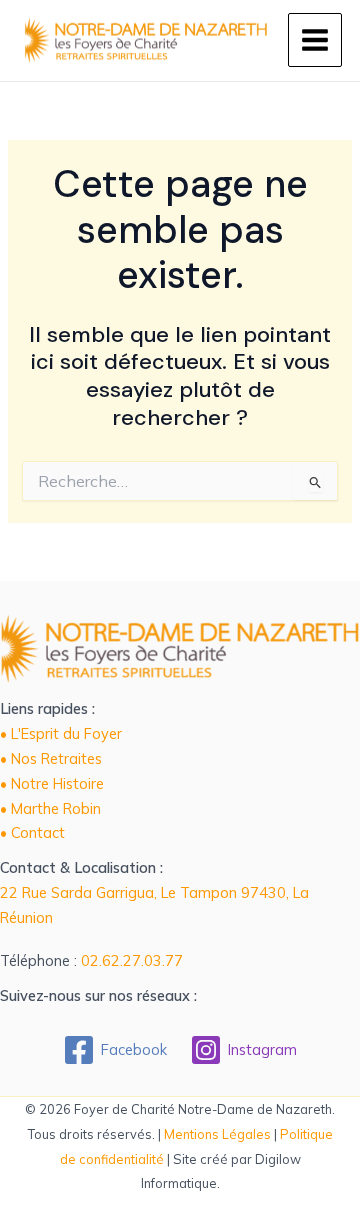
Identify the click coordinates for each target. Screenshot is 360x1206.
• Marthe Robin (50, 808)
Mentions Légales (217, 1134)
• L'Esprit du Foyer (61, 733)
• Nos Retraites (51, 758)
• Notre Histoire (52, 783)
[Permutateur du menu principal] (315, 40)
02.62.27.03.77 (132, 960)
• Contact (32, 832)
